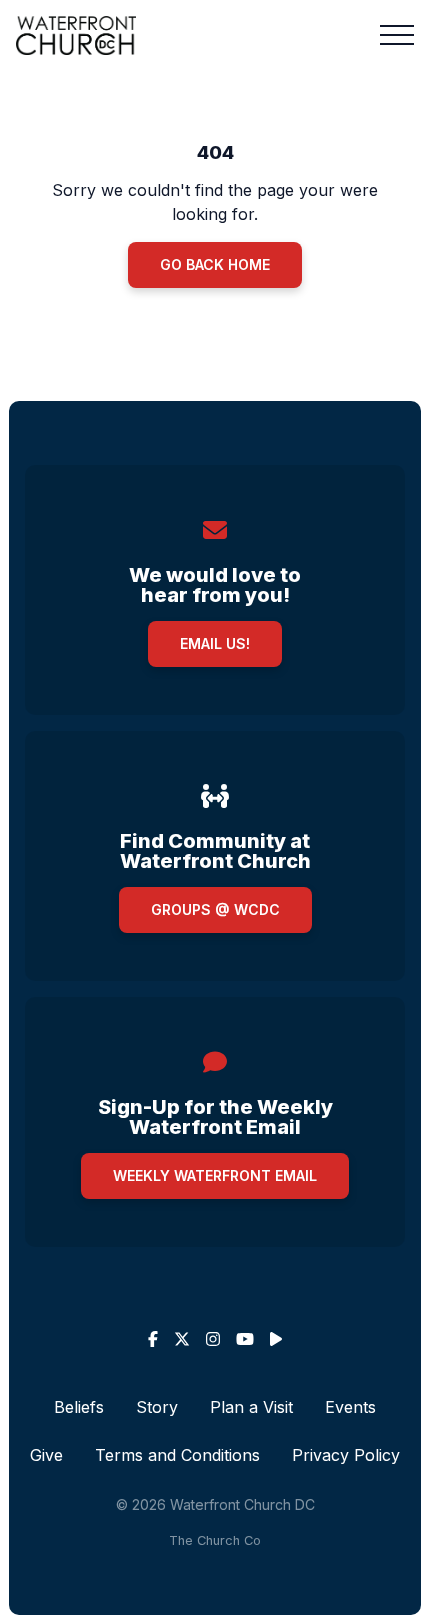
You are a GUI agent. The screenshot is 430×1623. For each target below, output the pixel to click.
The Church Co (215, 1540)
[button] (397, 35)
